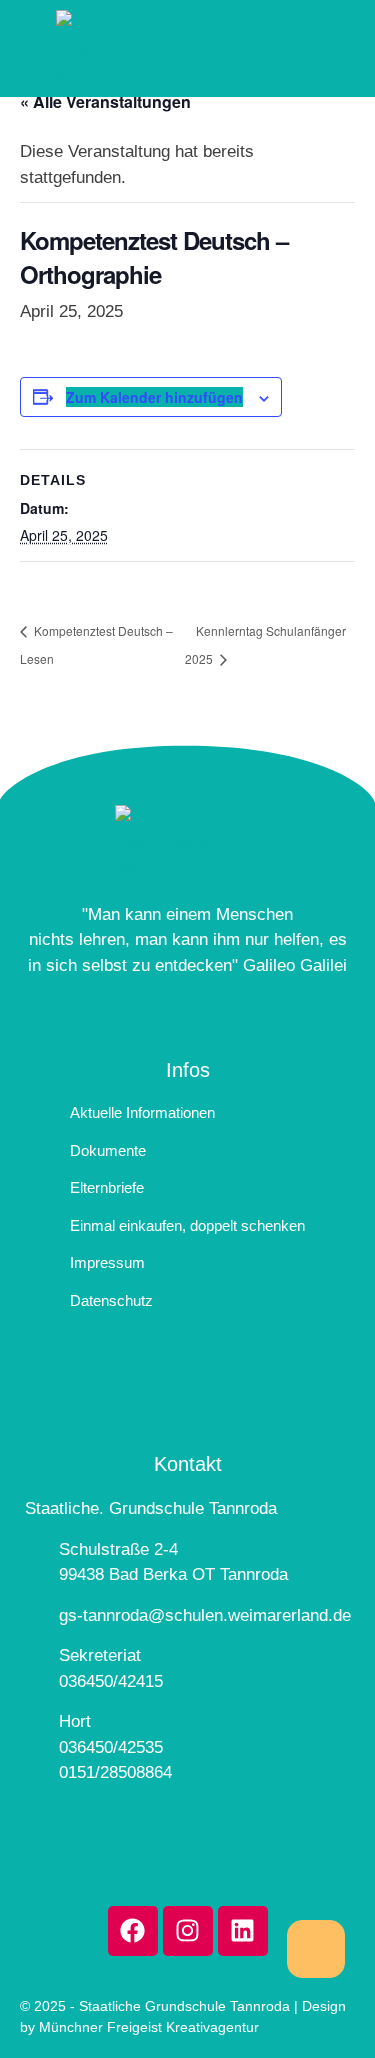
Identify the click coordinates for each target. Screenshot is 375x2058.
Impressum (107, 1262)
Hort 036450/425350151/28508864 (115, 1747)
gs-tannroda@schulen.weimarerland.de (205, 1615)
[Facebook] (133, 1931)
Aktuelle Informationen (142, 1112)
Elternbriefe (107, 1187)
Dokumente (108, 1150)
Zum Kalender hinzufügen (154, 397)
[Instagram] (188, 1931)
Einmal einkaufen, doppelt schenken (187, 1225)
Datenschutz (111, 1300)
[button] (316, 1949)
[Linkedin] (243, 1931)
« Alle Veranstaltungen (105, 101)
